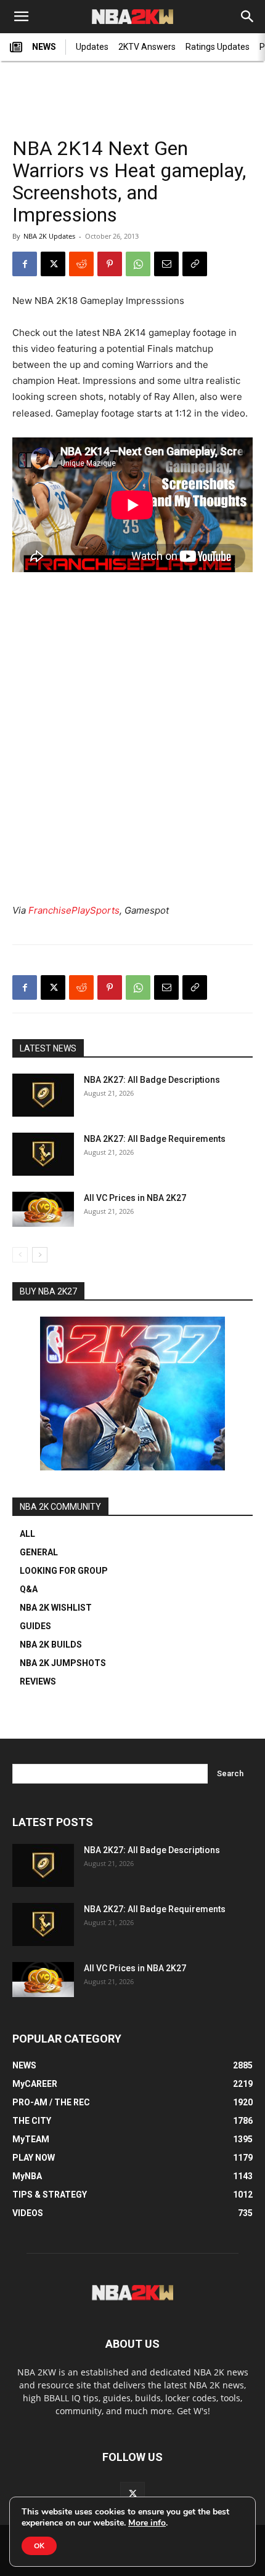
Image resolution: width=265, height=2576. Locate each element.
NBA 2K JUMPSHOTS (63, 1663)
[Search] (248, 17)
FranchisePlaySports (74, 910)
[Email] (166, 264)
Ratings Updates (218, 47)
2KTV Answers (147, 47)
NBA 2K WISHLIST (56, 1608)
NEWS (44, 47)
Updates (92, 47)
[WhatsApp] (138, 264)
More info (147, 2523)
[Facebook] (25, 264)
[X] (53, 264)
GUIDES (35, 1626)
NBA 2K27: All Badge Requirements (155, 1139)
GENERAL (39, 1552)
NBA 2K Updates (49, 236)
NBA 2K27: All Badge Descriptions (152, 1080)
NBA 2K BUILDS (51, 1645)
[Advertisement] (132, 93)
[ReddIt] (81, 264)
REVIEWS (38, 1681)
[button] (21, 17)
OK (39, 2546)
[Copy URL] (195, 264)
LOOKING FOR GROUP (64, 1571)
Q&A (29, 1589)
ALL (27, 1534)
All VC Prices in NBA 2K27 (135, 1198)
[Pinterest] (110, 264)
